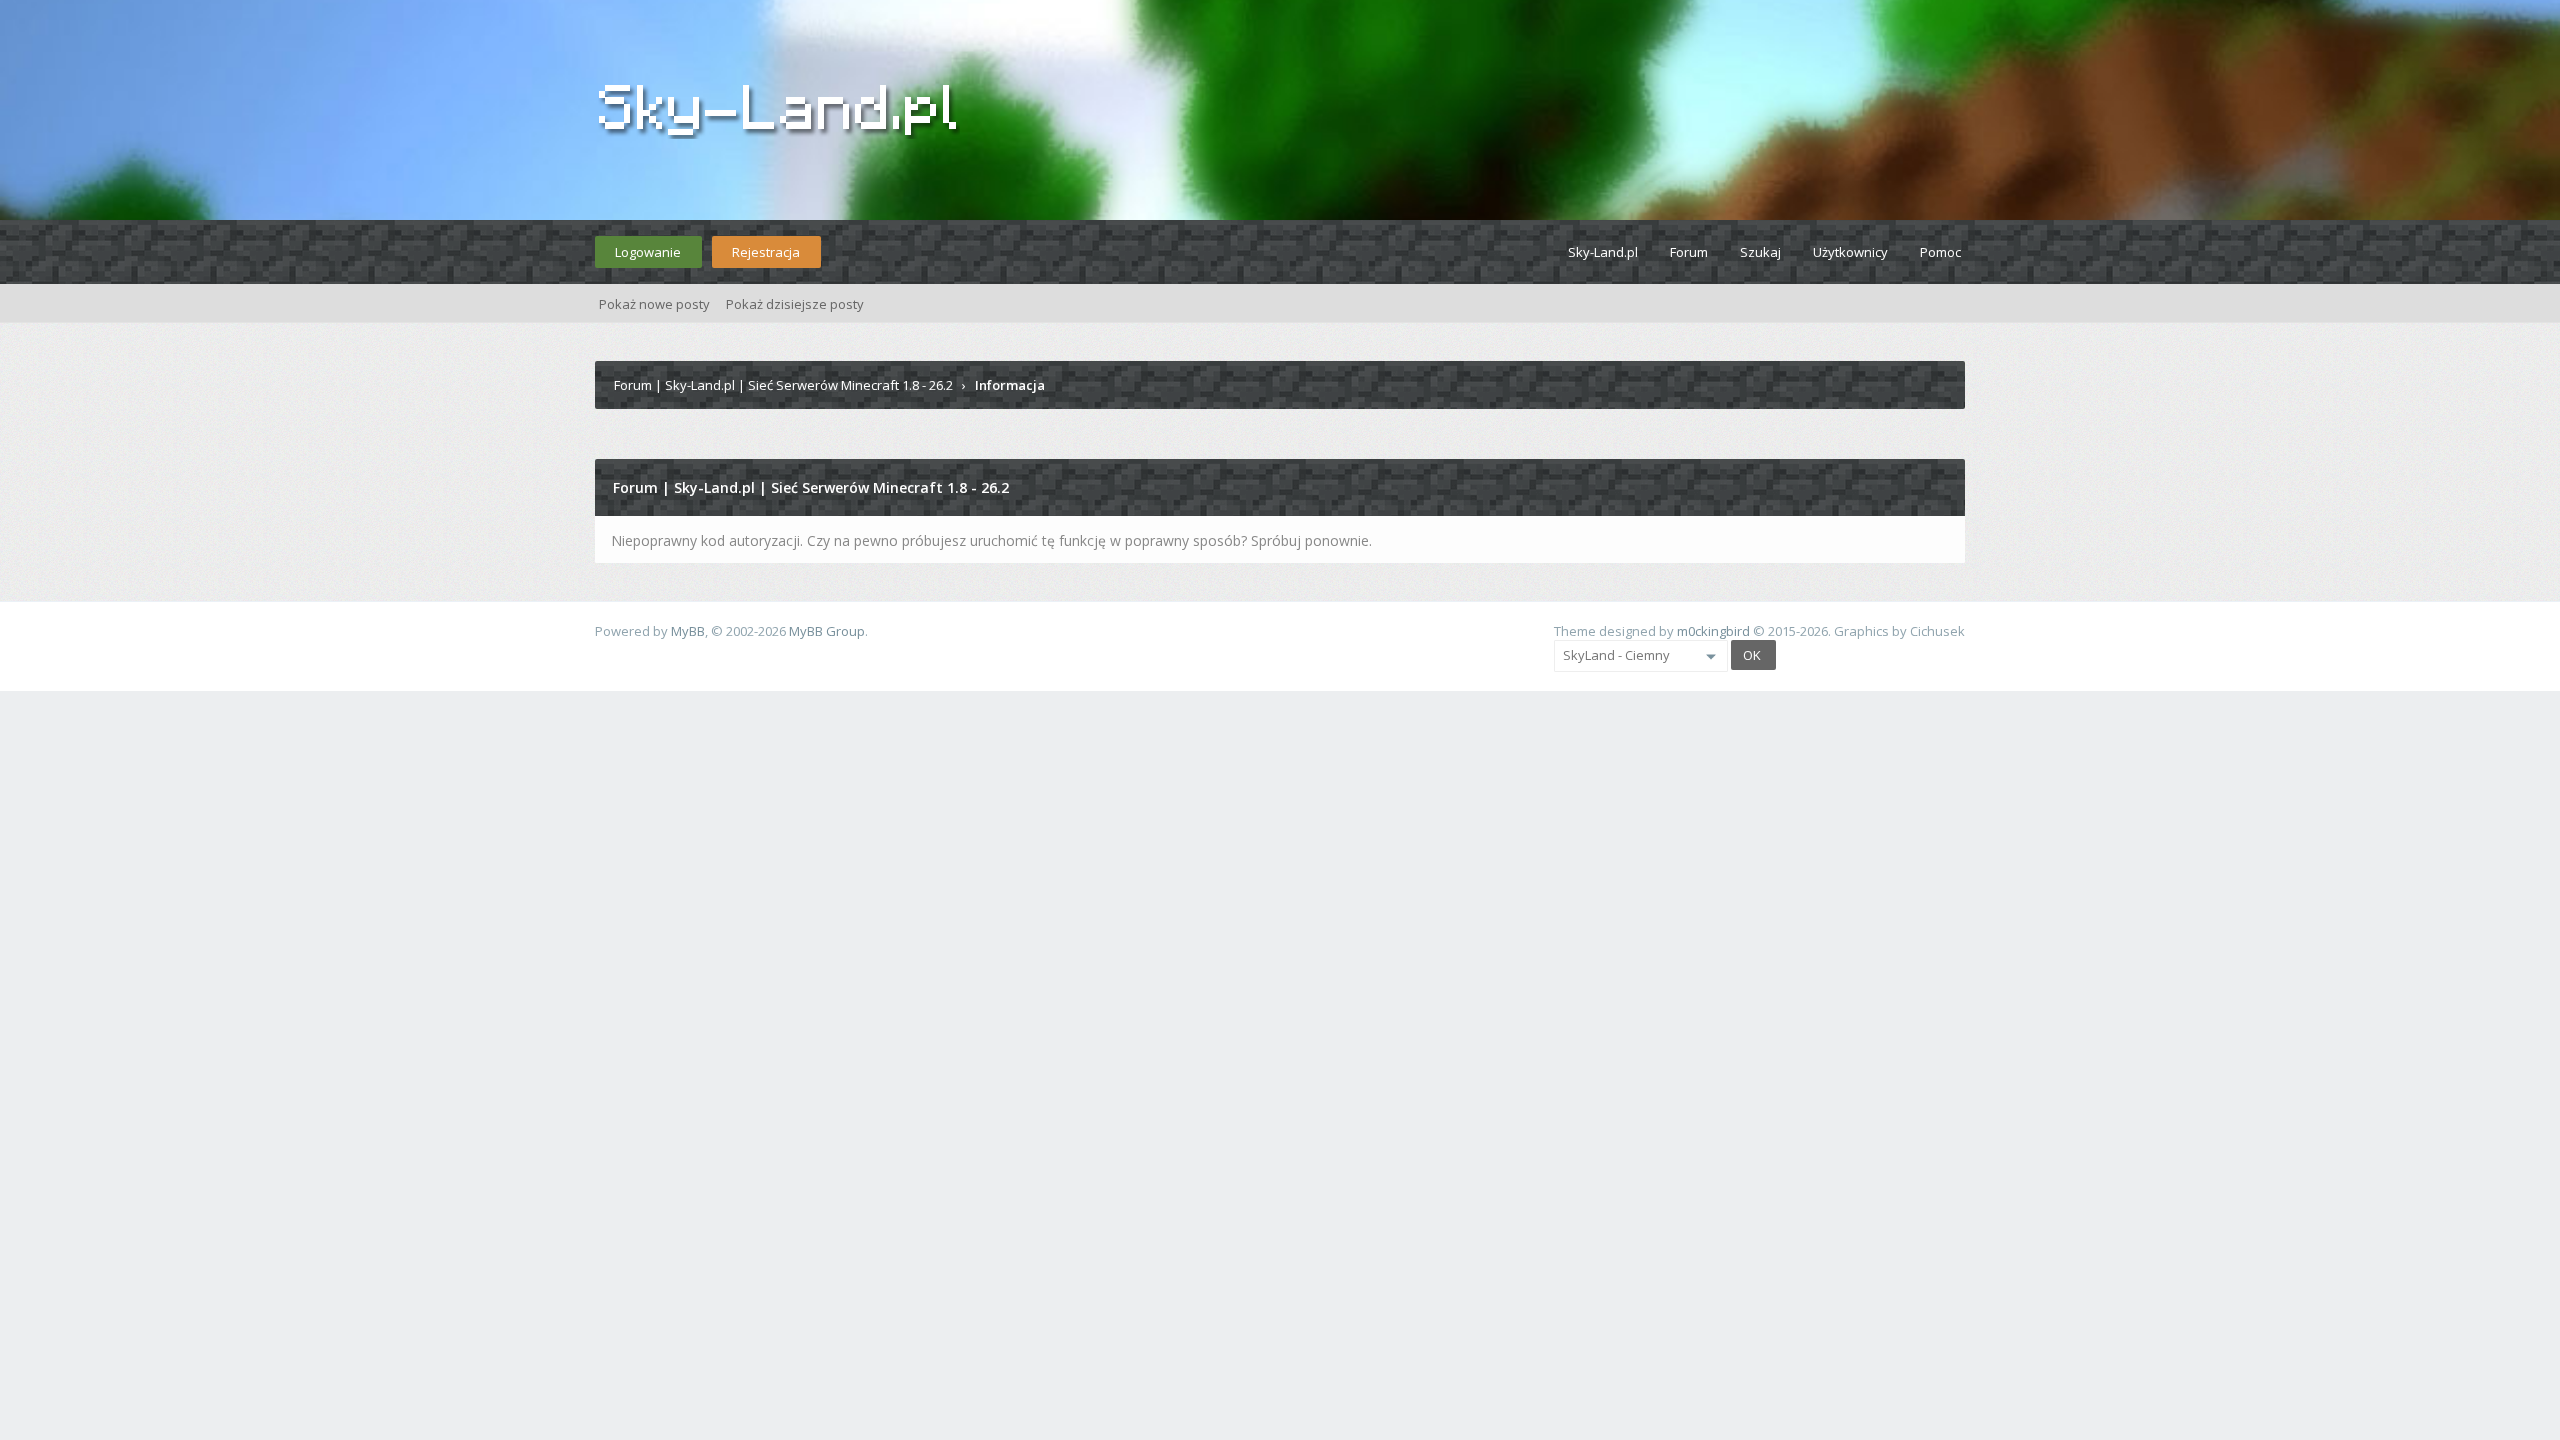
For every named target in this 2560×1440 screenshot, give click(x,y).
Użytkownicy (1850, 252)
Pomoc (1940, 252)
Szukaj (1760, 252)
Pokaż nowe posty (654, 304)
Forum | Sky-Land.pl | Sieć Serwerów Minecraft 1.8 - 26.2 (783, 385)
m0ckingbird (1713, 631)
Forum (1689, 252)
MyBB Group (827, 631)
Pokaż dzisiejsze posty (795, 304)
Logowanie (648, 252)
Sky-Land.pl (1603, 252)
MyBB (688, 631)
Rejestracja (766, 252)
